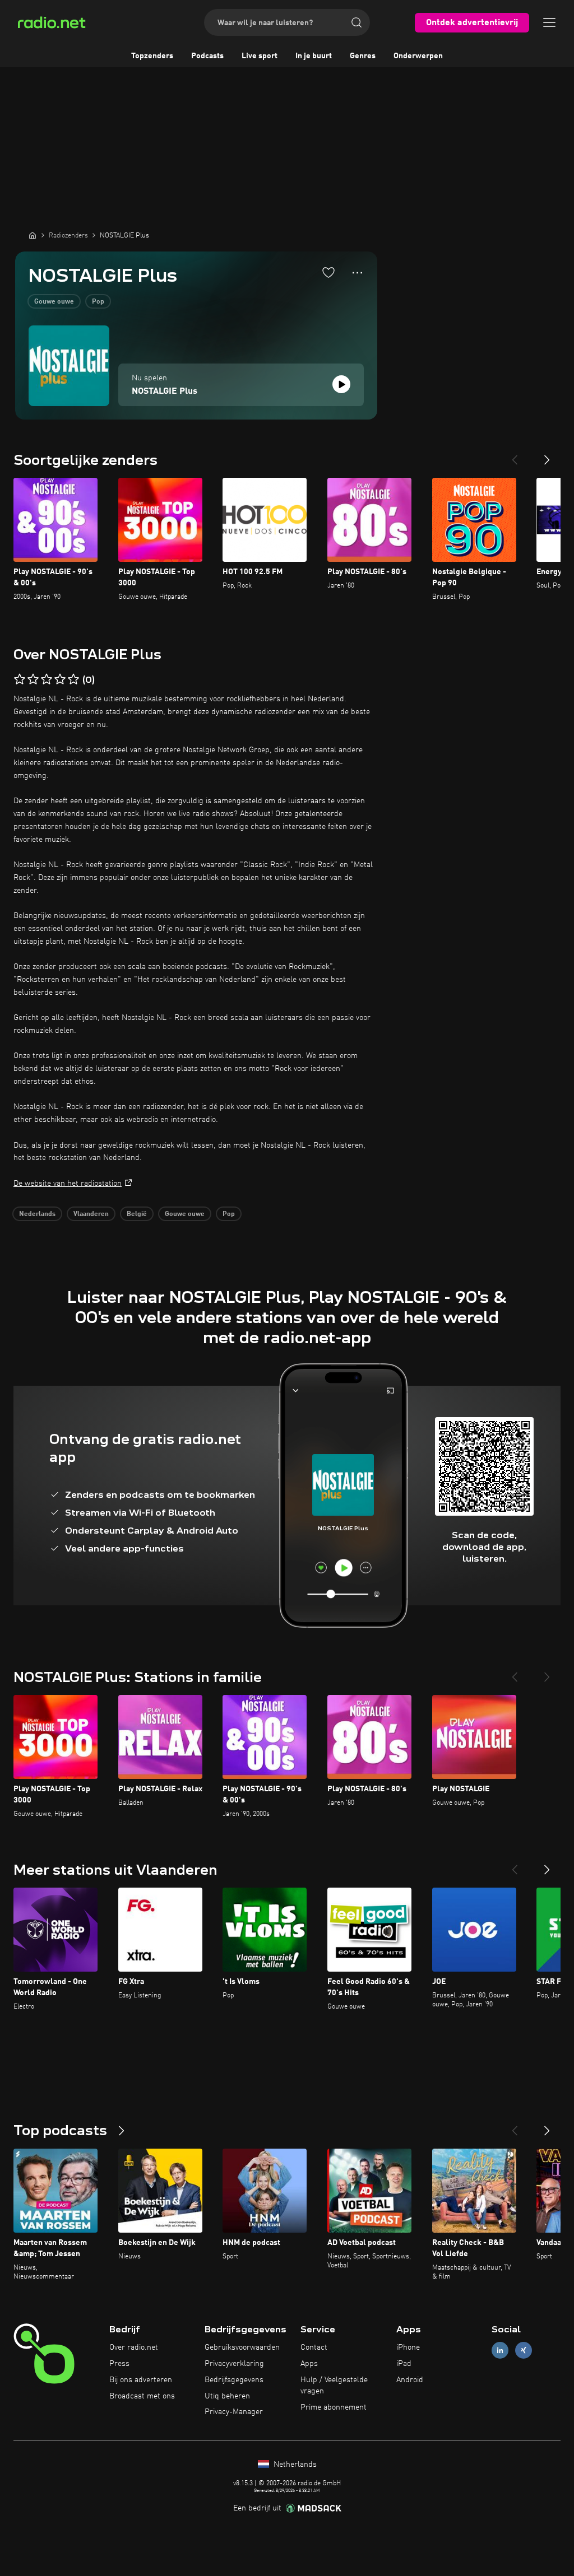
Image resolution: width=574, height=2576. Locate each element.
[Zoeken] (357, 22)
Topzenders (152, 56)
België (137, 1214)
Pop (98, 302)
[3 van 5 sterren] (47, 679)
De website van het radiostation (68, 1184)
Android (410, 2380)
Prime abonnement (334, 2407)
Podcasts (207, 56)
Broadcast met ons (142, 2396)
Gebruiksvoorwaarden (242, 2347)
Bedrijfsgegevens (234, 2380)
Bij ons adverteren (141, 2380)
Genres (363, 56)
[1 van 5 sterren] (20, 679)
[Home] (33, 235)
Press (119, 2364)
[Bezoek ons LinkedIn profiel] (500, 2351)
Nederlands (37, 1214)
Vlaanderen (91, 1214)
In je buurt (314, 56)
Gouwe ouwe (54, 302)
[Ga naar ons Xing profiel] (524, 2351)
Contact (314, 2347)
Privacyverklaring (234, 2364)
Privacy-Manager (234, 2412)
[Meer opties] (357, 273)
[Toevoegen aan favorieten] (328, 272)
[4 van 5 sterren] (60, 679)
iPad (404, 2364)
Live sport (260, 56)
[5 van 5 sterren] (73, 679)
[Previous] (515, 455)
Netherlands (294, 2465)
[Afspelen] (341, 384)
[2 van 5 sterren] (33, 679)
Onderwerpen (418, 56)
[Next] (547, 455)
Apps (309, 2364)
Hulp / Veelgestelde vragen (334, 2386)
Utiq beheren (227, 2396)
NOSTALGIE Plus (165, 392)
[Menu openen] (549, 22)
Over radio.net (134, 2347)
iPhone (408, 2347)
